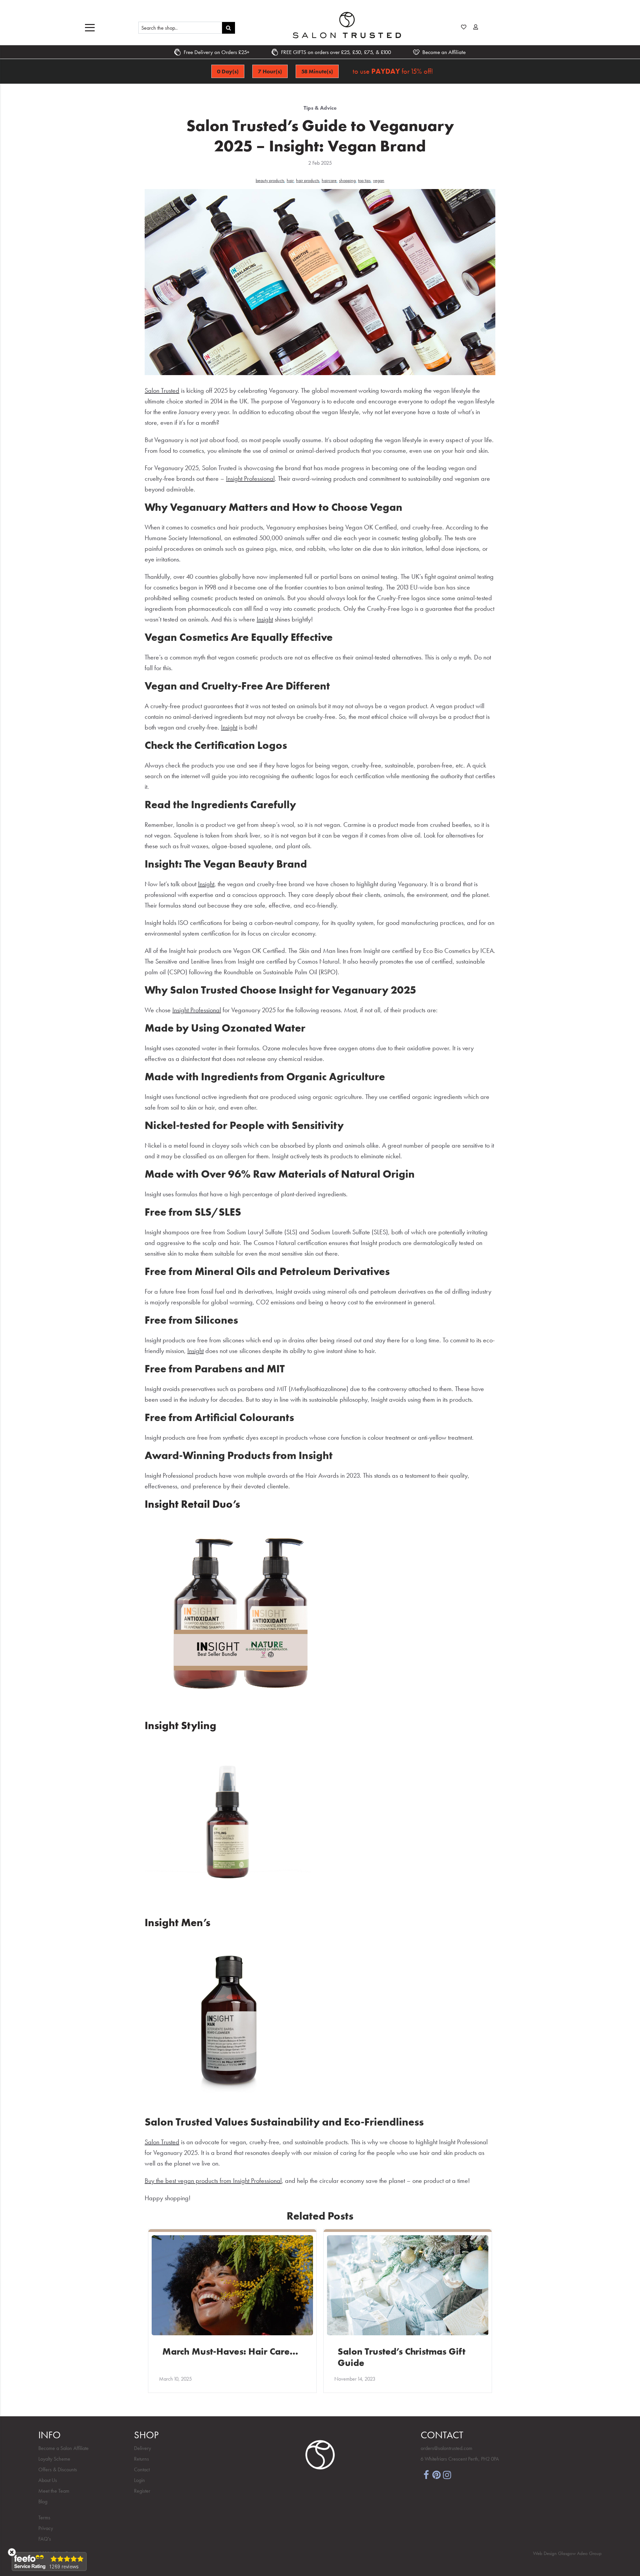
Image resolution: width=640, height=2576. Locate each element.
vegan (379, 180)
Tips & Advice (320, 108)
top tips (364, 180)
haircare (329, 180)
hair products (308, 180)
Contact (142, 2469)
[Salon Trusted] (347, 25)
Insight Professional (250, 478)
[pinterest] (437, 2474)
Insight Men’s (177, 1923)
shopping (347, 180)
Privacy (46, 2528)
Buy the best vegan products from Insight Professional (213, 2181)
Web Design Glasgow (554, 2553)
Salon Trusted (162, 390)
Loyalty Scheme (54, 2459)
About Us (48, 2480)
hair (290, 180)
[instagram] (447, 2474)
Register (142, 2491)
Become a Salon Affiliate (63, 2448)
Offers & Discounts (58, 2469)
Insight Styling (180, 1726)
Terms (44, 2517)
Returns (141, 2459)
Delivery (142, 2448)
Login (139, 2480)
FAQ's (45, 2539)
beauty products (270, 180)
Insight (265, 619)
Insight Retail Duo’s (192, 1504)
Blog (43, 2501)
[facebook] (426, 2474)
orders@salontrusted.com (446, 2448)
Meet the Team (54, 2491)
